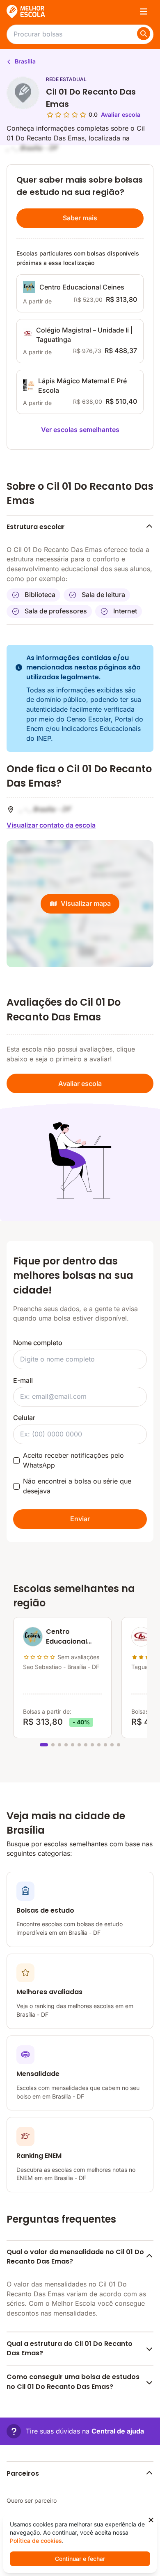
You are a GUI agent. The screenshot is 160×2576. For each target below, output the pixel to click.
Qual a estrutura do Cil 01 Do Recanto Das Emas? (70, 2349)
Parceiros (23, 2473)
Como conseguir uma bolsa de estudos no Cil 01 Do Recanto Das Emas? (73, 2382)
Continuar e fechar (80, 2559)
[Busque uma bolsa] (144, 34)
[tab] (44, 1745)
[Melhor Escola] (26, 11)
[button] (75, 2431)
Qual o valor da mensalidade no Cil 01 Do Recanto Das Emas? (75, 2257)
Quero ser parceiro (32, 2500)
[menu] (144, 11)
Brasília (24, 61)
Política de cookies (36, 2541)
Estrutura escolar (36, 527)
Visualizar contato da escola (51, 825)
